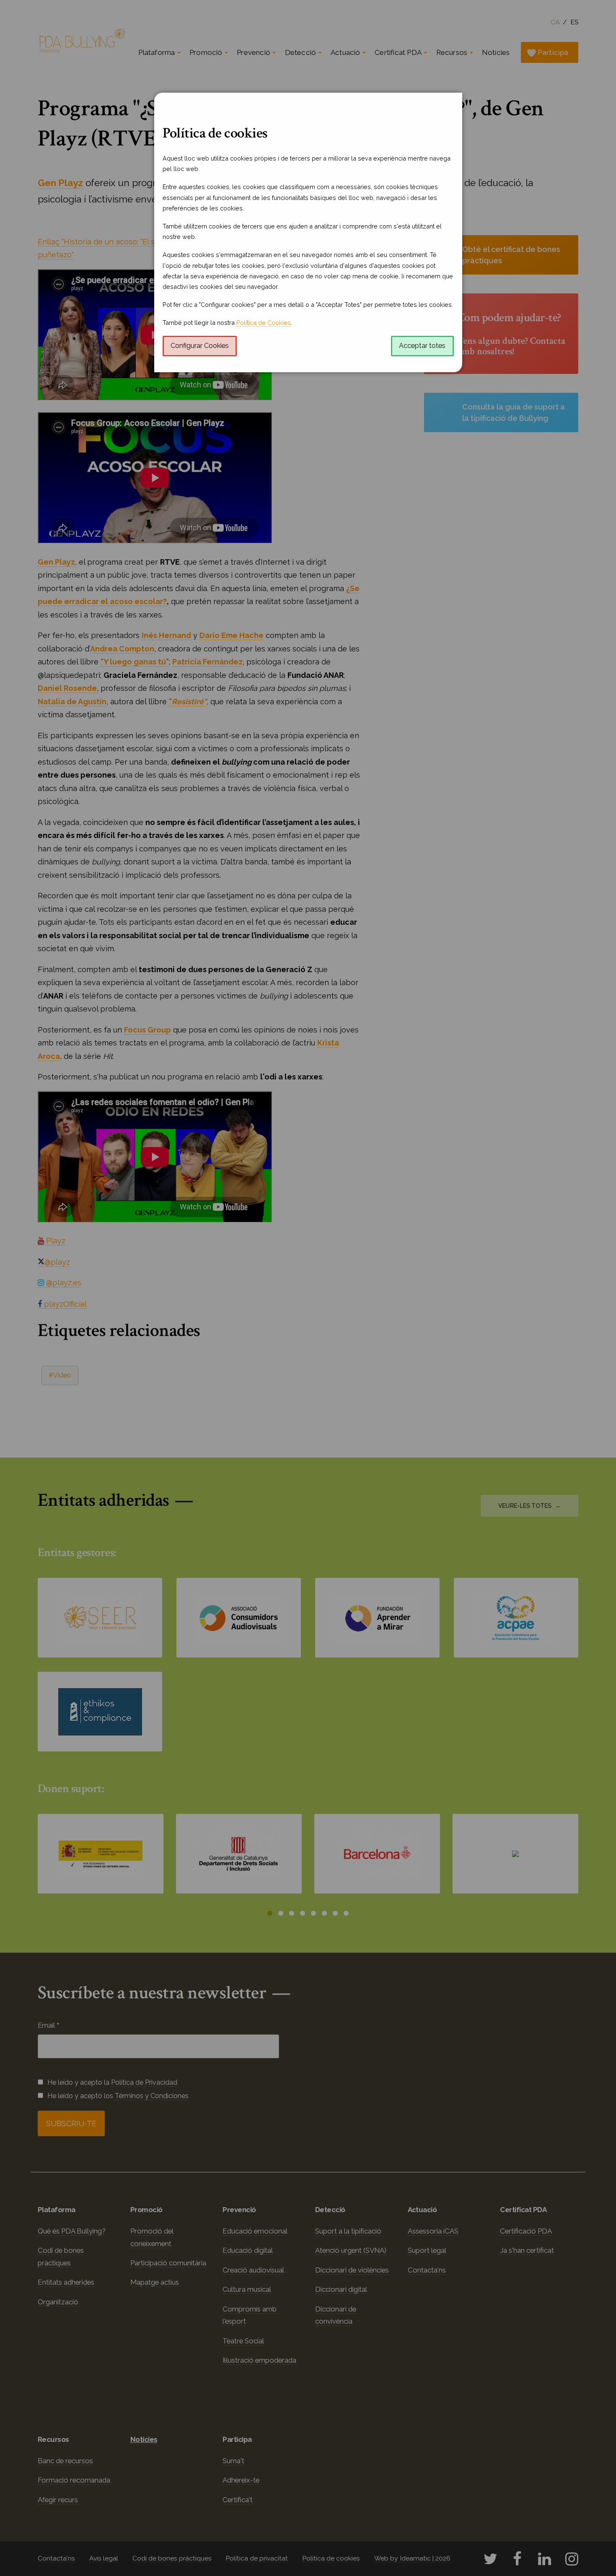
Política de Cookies (264, 323)
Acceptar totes (422, 346)
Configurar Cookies (200, 346)
